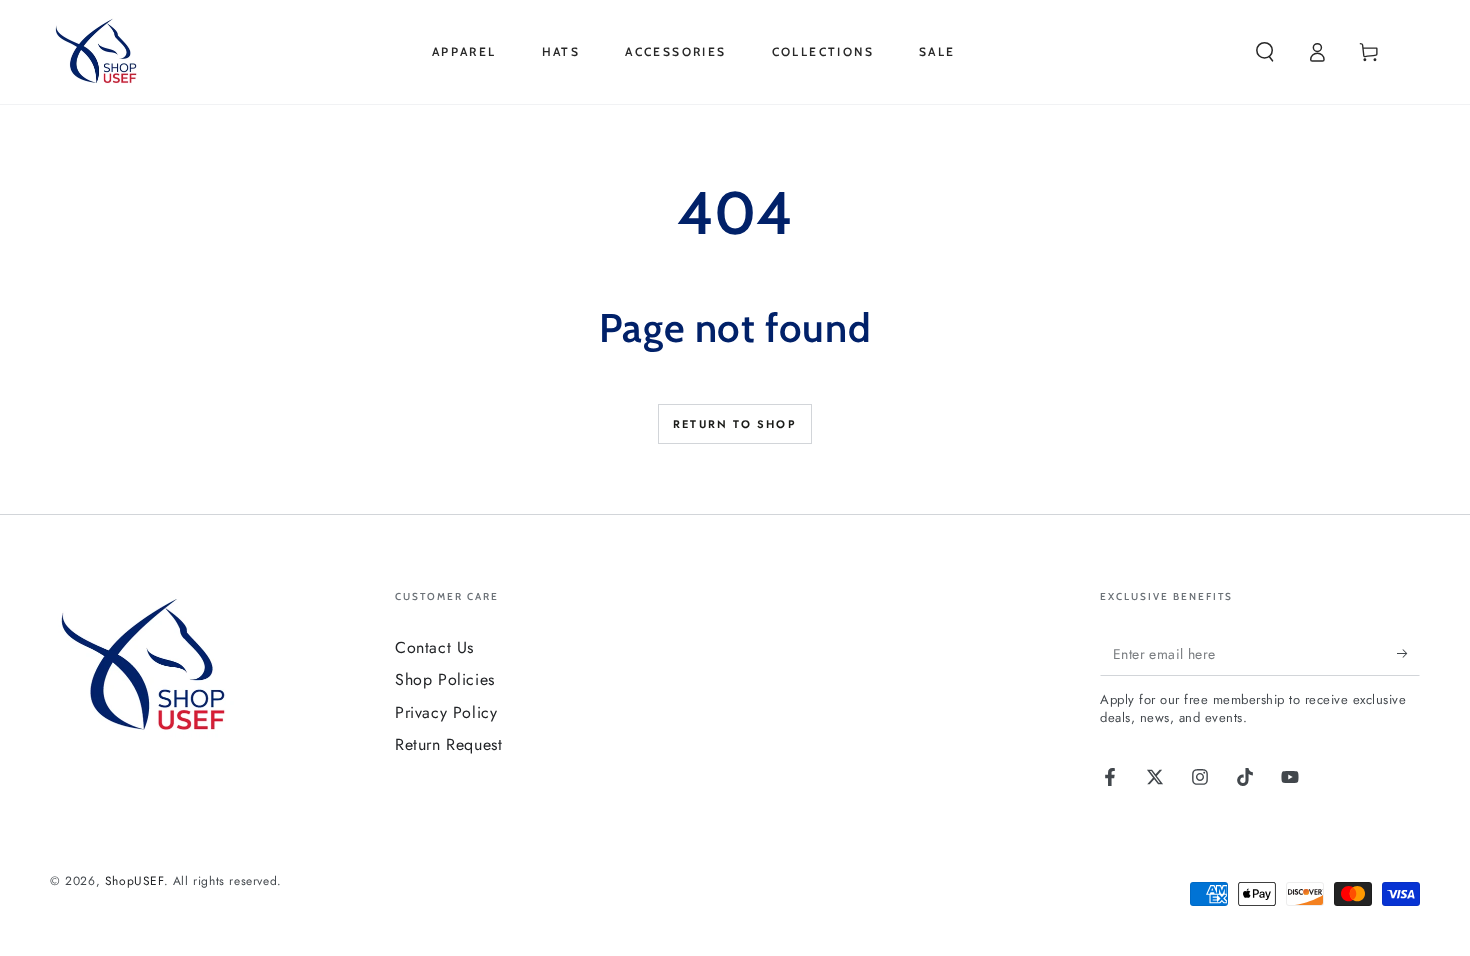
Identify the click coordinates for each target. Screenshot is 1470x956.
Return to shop (735, 424)
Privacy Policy (446, 712)
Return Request (448, 744)
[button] (1265, 52)
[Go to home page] (99, 52)
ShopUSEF (134, 881)
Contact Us (434, 647)
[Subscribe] (1408, 653)
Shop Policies (445, 679)
